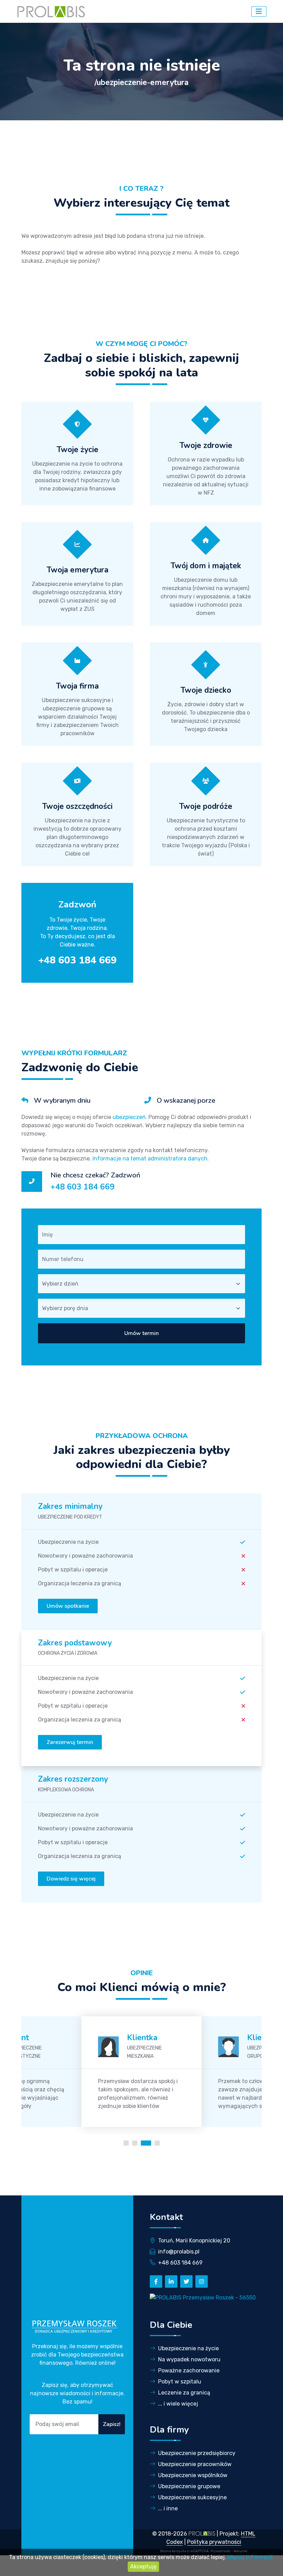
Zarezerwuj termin (70, 1742)
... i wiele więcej (178, 2404)
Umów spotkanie (68, 1606)
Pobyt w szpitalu (180, 2382)
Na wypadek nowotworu (189, 2359)
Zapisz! (112, 2424)
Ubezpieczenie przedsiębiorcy (197, 2453)
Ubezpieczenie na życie (188, 2348)
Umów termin (141, 1333)
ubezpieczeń (129, 1117)
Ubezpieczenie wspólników (193, 2475)
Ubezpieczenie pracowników (195, 2464)
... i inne (168, 2508)
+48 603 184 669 (82, 1187)
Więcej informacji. (251, 2557)
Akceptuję (143, 2566)
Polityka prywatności (214, 2542)
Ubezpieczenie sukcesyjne (192, 2497)
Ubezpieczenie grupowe (189, 2486)
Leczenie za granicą (184, 2393)
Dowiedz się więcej (71, 1879)
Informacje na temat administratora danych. (151, 1159)
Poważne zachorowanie (189, 2370)
